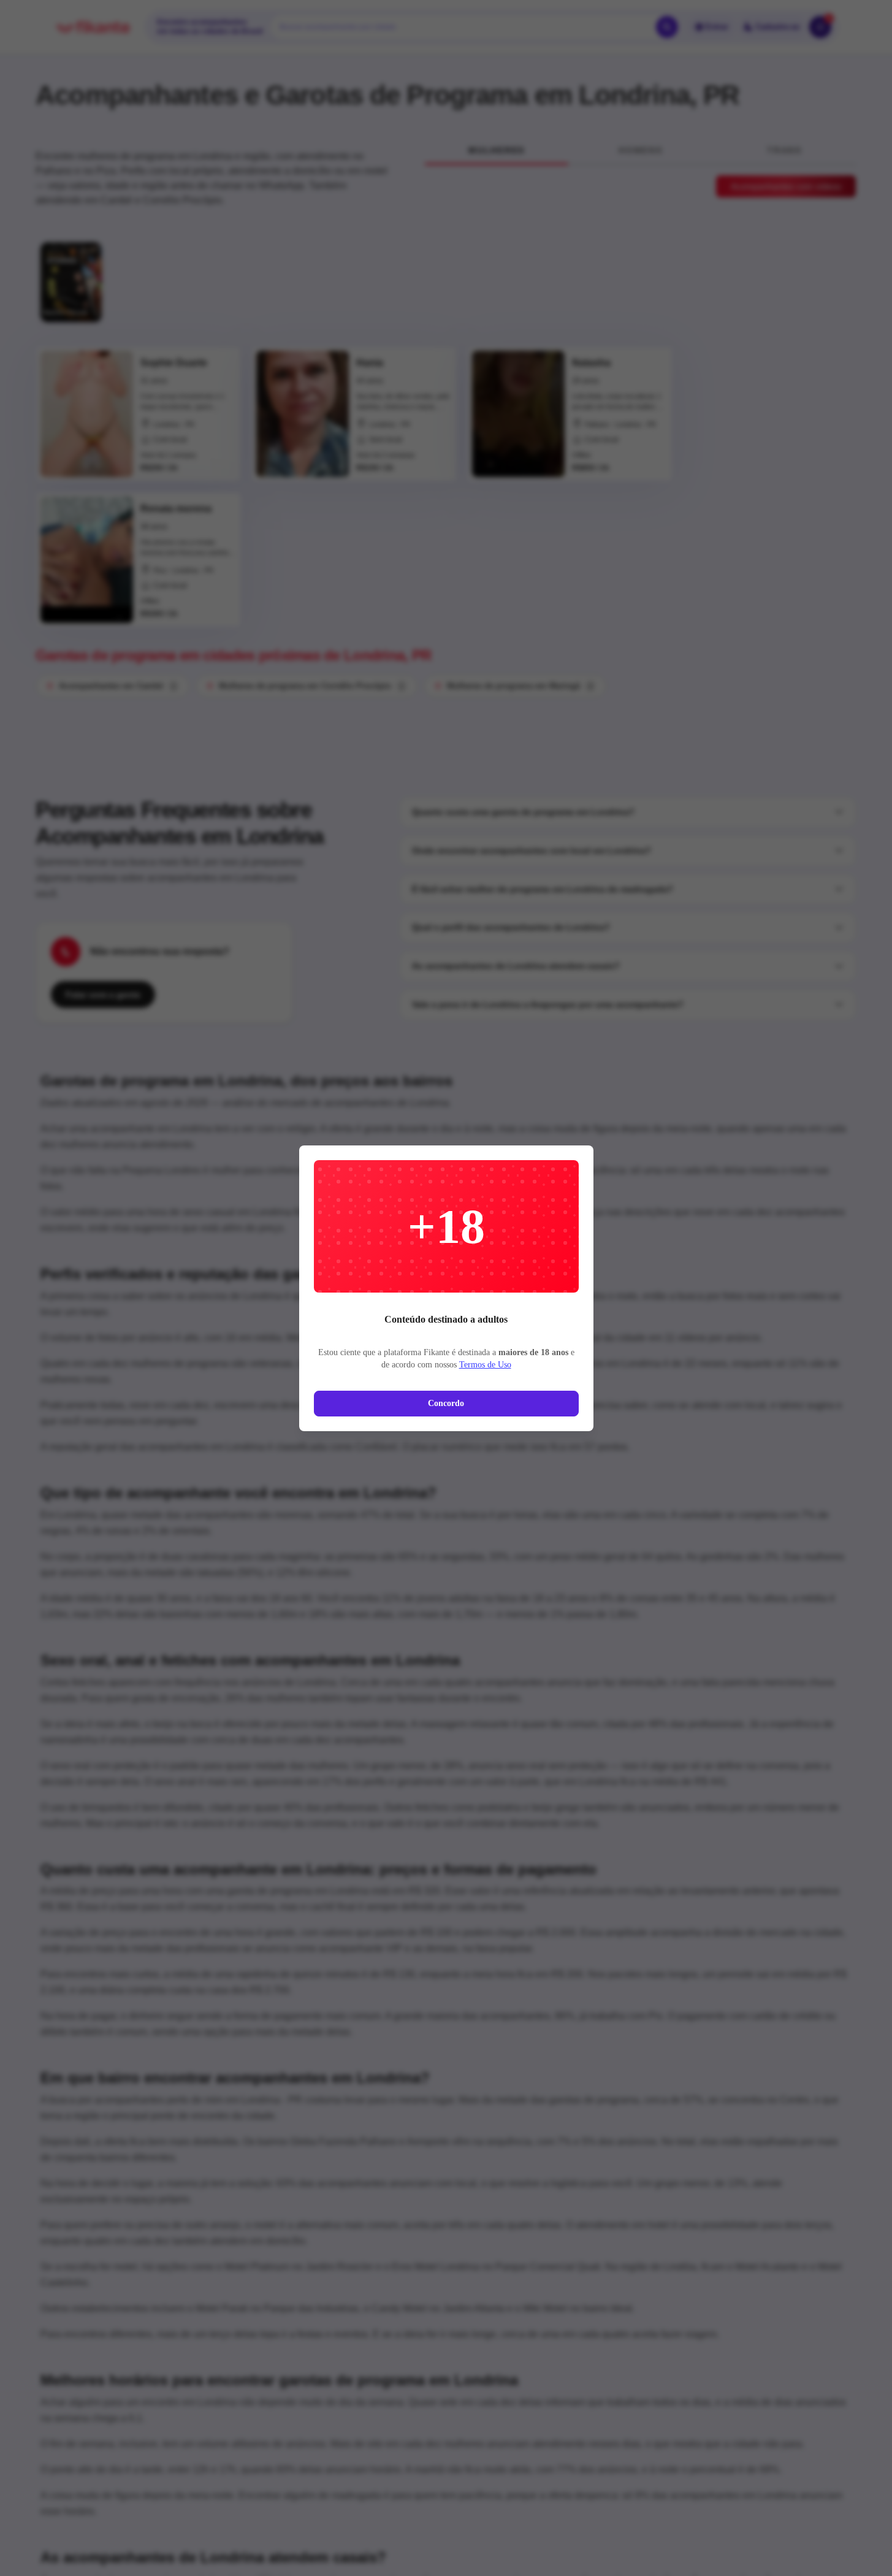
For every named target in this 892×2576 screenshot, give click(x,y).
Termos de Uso (485, 1365)
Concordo (446, 1403)
